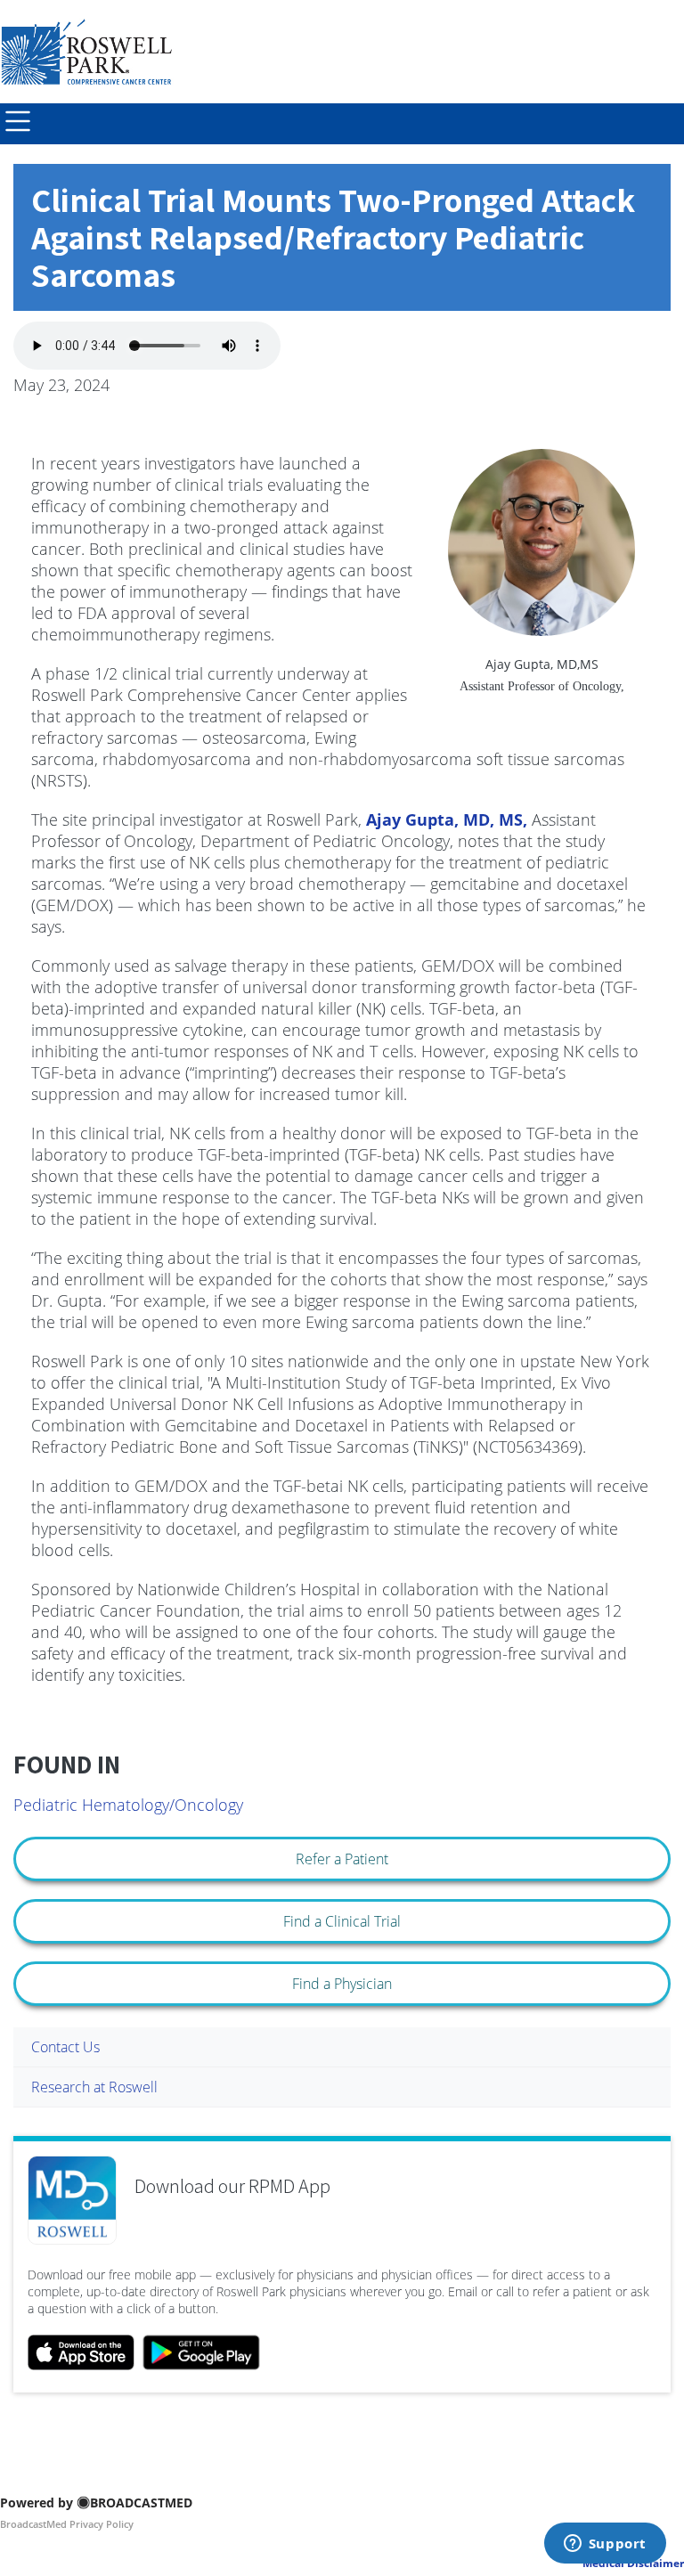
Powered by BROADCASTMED (96, 2503)
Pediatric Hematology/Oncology (128, 1805)
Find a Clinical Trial (342, 1921)
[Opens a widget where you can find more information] (605, 2545)
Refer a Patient (342, 1859)
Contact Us (65, 2047)
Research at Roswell (94, 2087)
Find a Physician (342, 1984)
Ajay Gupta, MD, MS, (447, 819)
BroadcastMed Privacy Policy (67, 2524)
